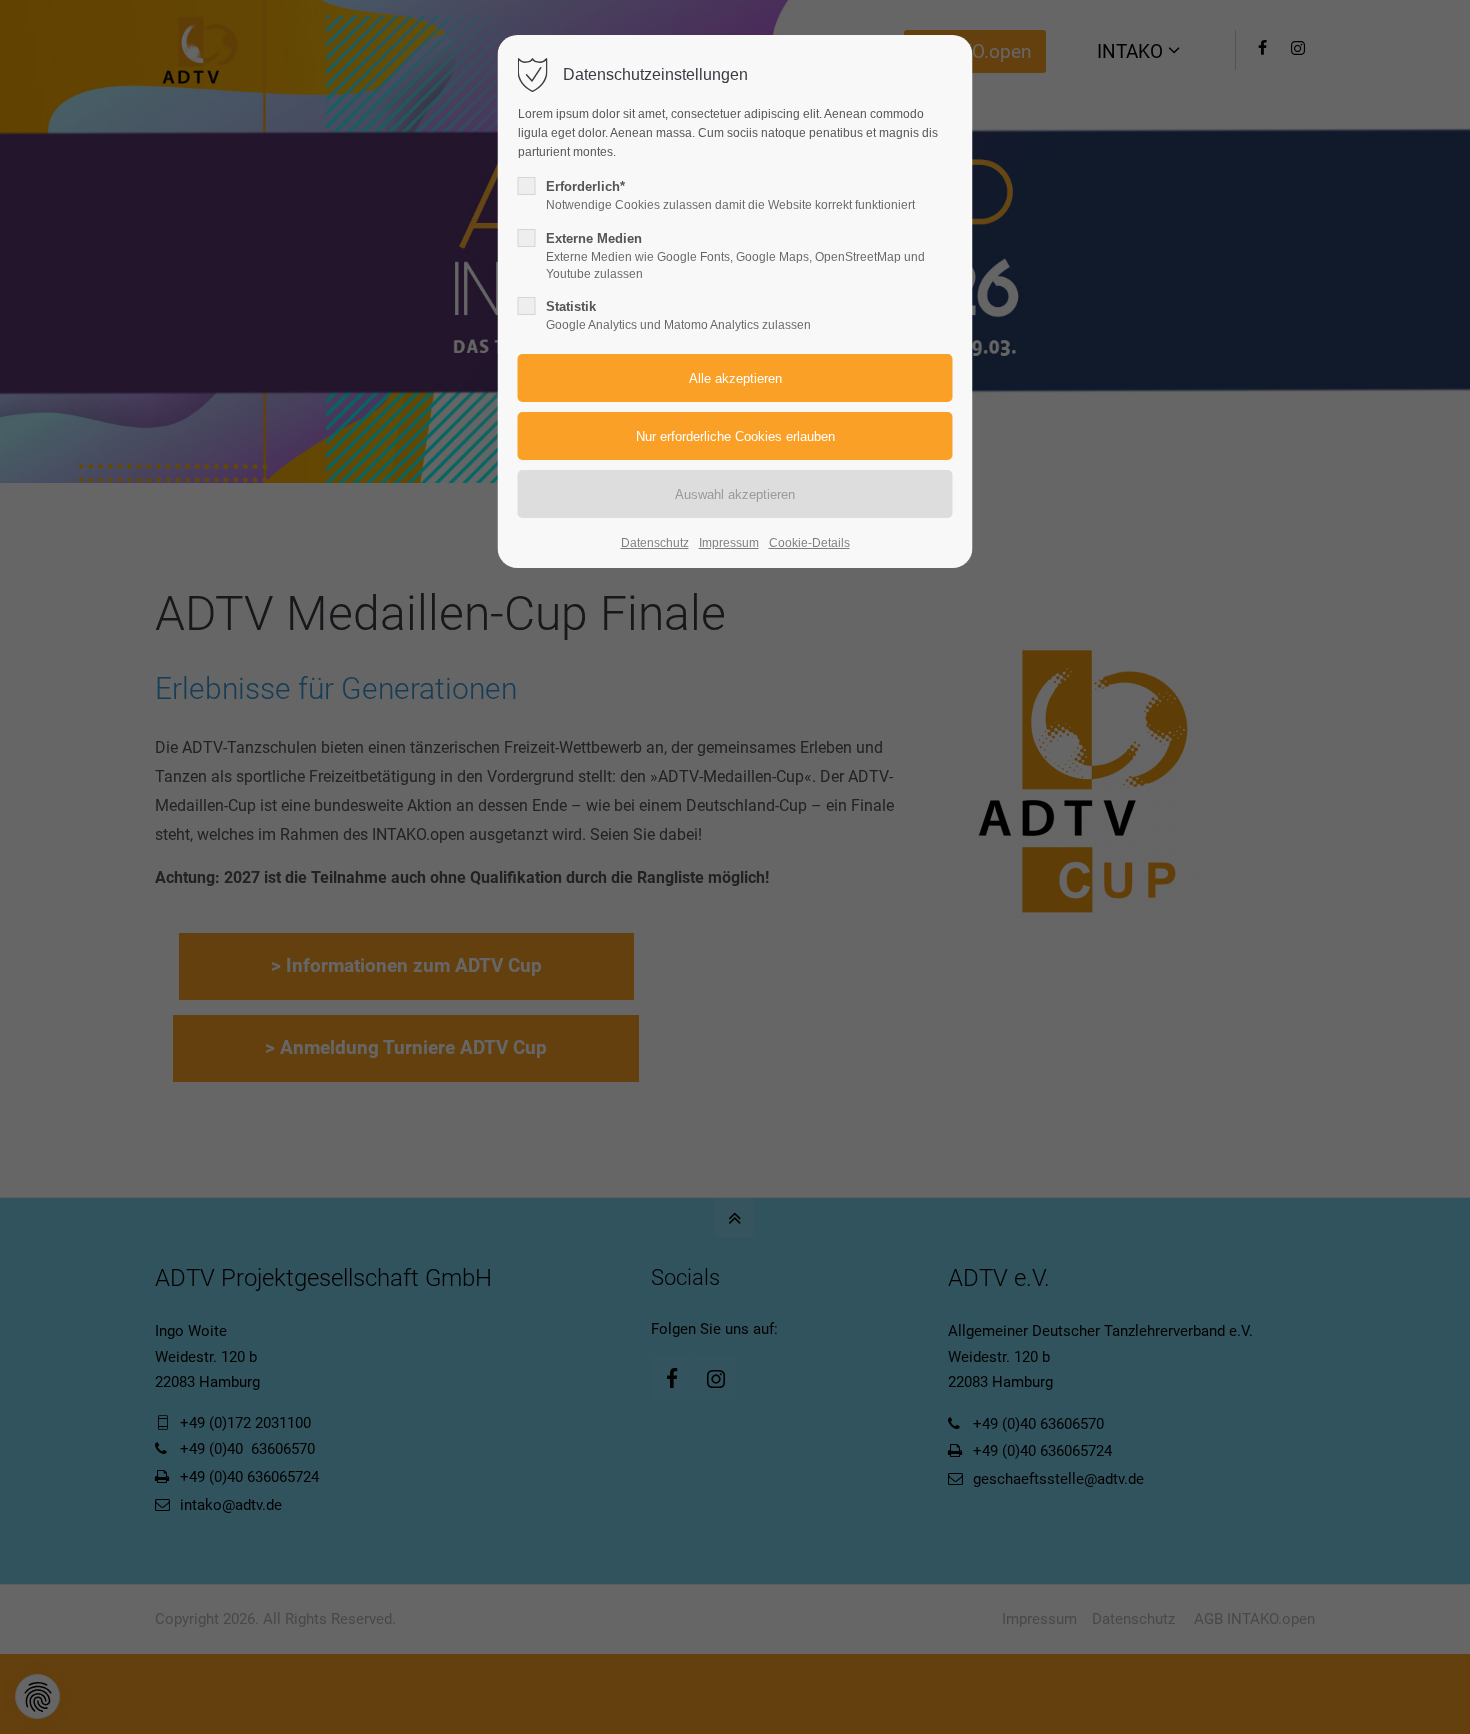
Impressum (729, 543)
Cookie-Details (809, 543)
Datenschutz (655, 543)
